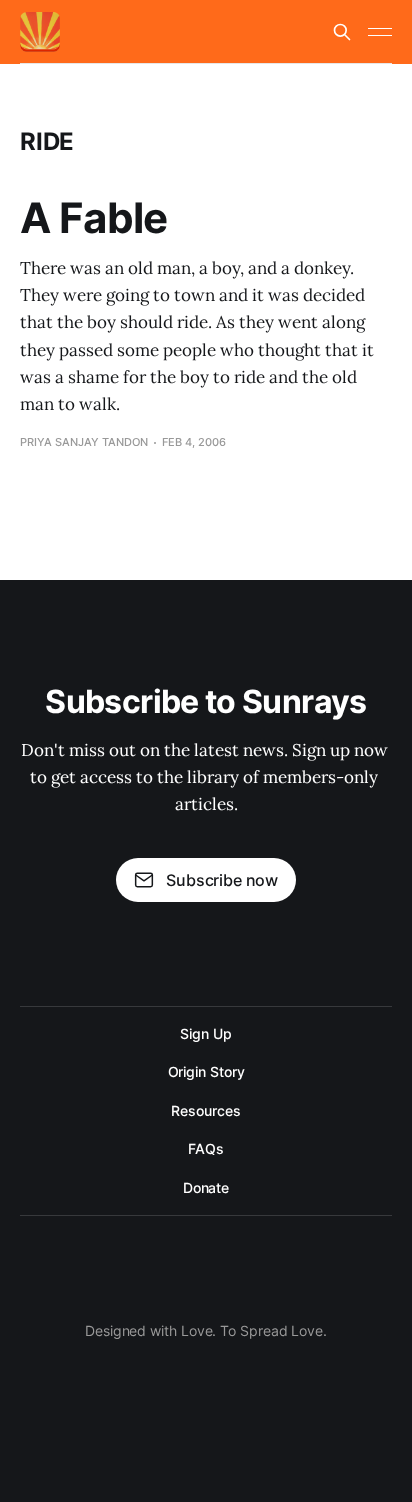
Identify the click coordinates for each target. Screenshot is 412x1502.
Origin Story (206, 1071)
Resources (205, 1110)
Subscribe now (222, 880)
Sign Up (205, 1033)
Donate (206, 1187)
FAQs (206, 1148)
